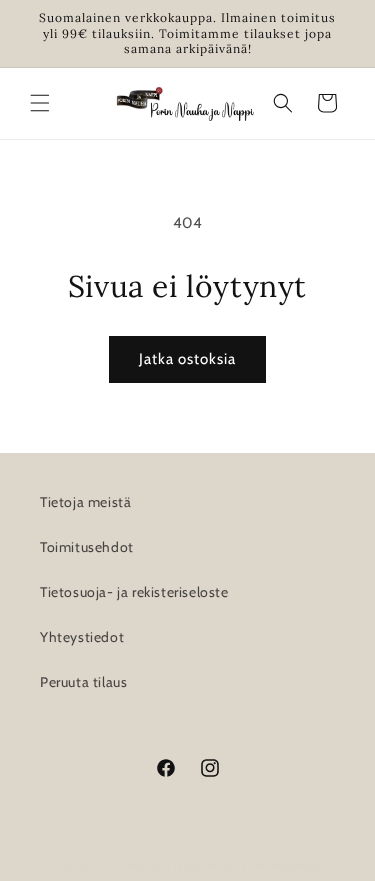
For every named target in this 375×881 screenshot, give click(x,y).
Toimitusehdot (87, 547)
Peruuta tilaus (83, 682)
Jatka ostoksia (187, 359)
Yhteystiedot (82, 637)
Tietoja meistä (85, 502)
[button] (40, 103)
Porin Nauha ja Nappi (150, 865)
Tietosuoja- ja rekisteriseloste (134, 592)
